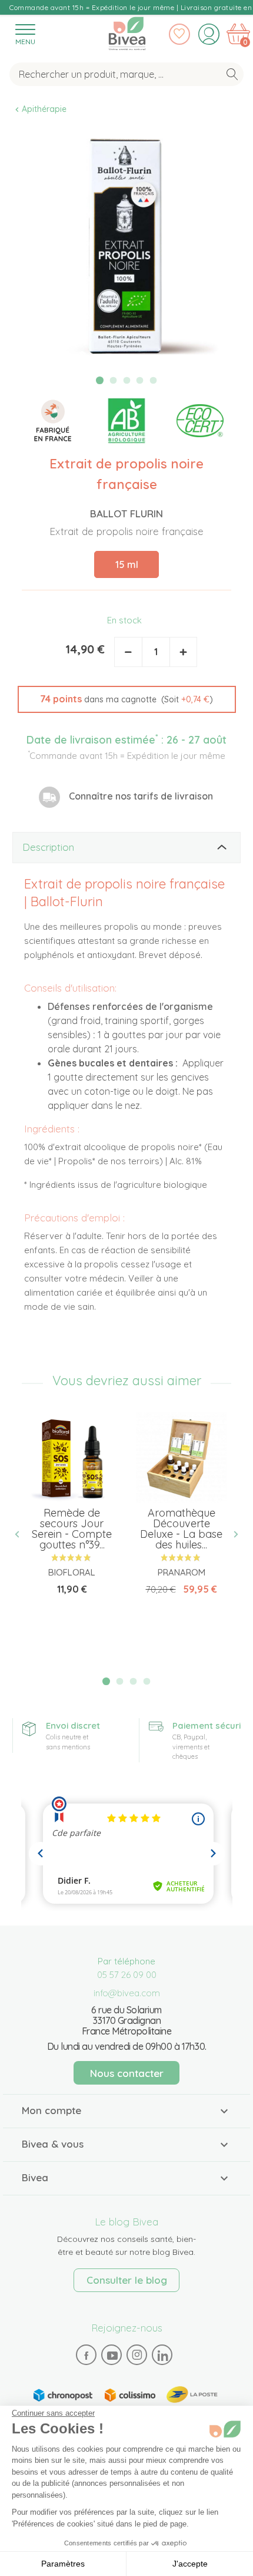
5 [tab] (154, 381)
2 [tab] (113, 381)
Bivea (127, 31)
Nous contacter (127, 2073)
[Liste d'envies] (179, 34)
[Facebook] (86, 2355)
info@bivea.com (127, 1993)
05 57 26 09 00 (127, 1975)
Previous (22, 1535)
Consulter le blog (127, 2280)
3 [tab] (126, 381)
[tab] (126, 848)
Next (231, 1535)
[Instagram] (137, 2354)
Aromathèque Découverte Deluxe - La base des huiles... (181, 1529)
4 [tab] (140, 381)
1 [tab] (100, 380)
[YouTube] (112, 2355)
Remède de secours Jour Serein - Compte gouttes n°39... (72, 1529)
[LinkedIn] (162, 2355)
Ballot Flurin (126, 513)
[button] (127, 699)
